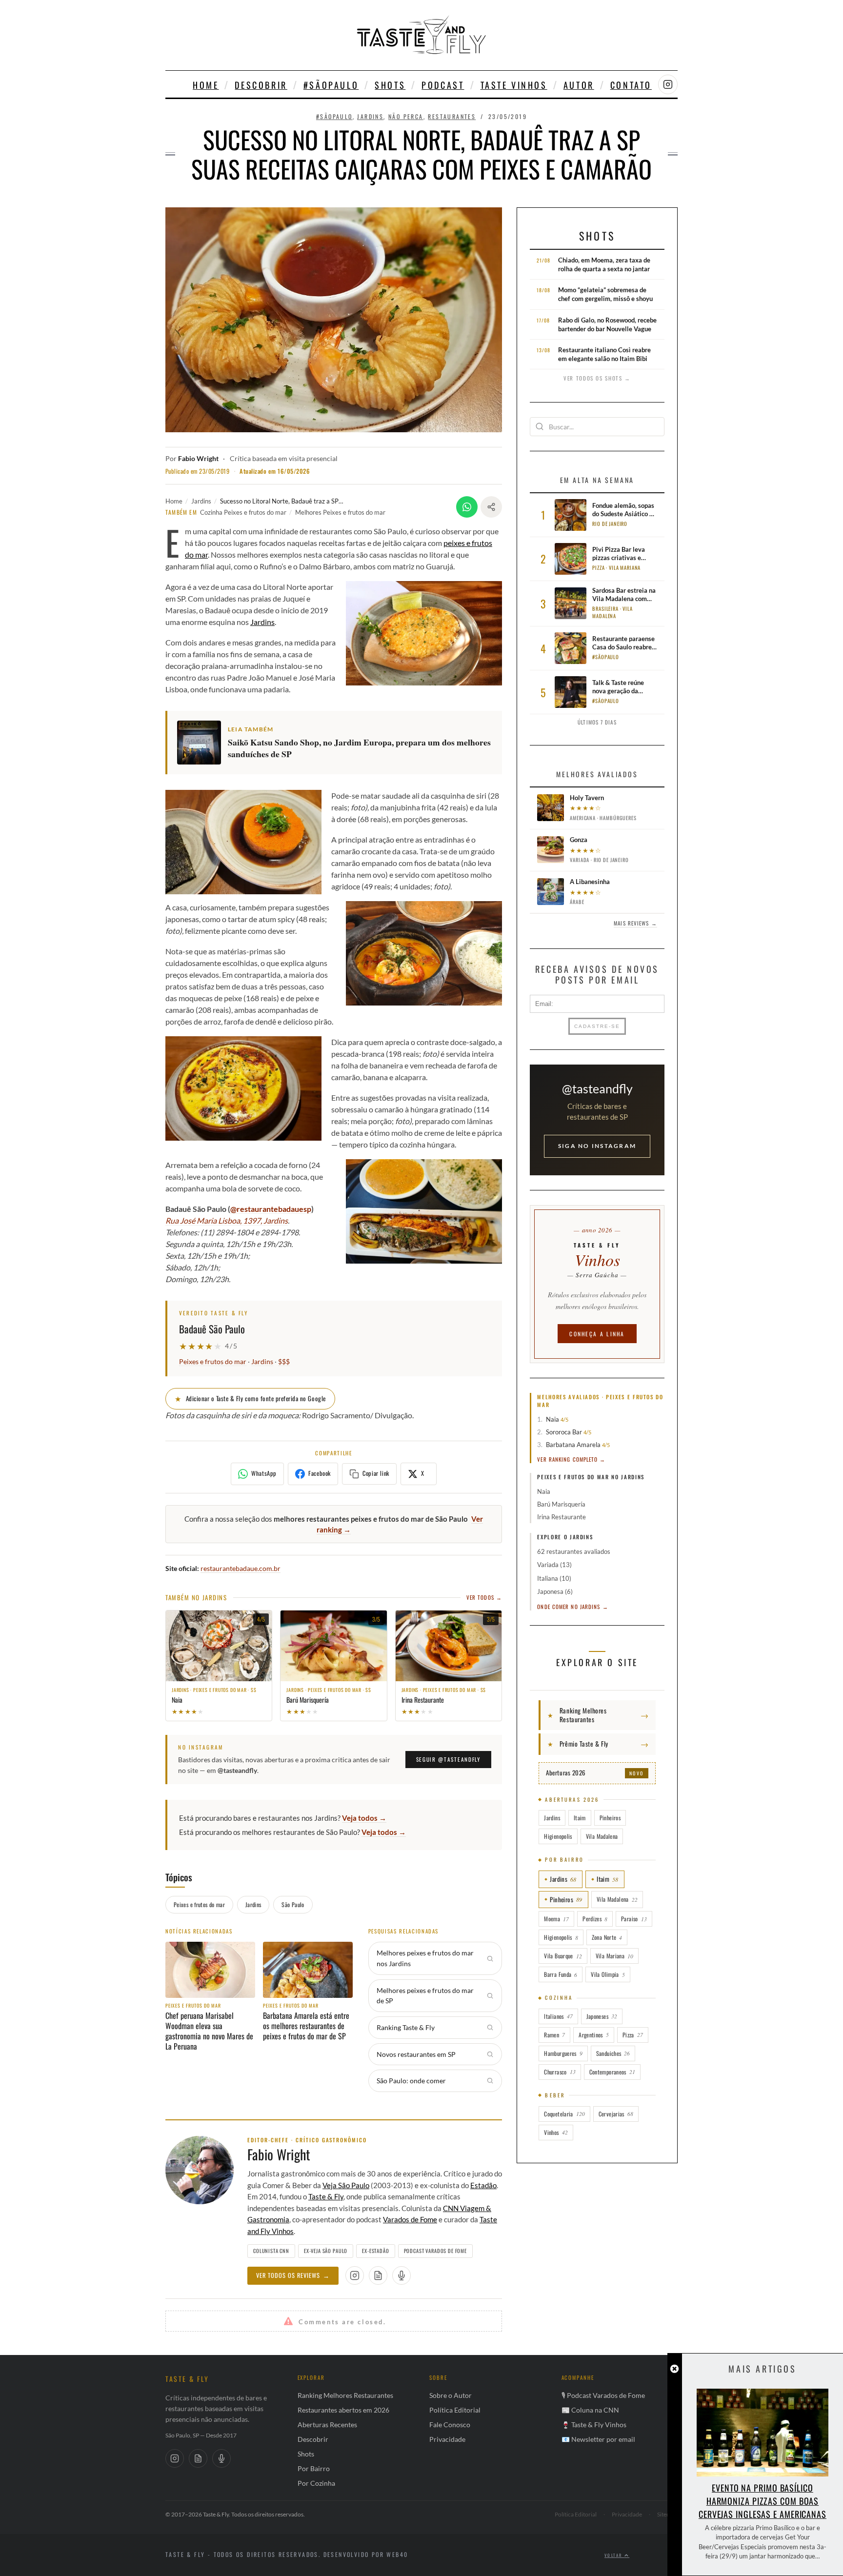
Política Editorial (455, 2410)
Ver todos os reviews (293, 2275)
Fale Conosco (450, 2425)
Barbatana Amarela (573, 1445)
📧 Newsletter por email (598, 2439)
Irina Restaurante (562, 1517)
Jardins (370, 116)
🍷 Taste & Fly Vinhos (594, 2425)
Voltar (614, 2555)
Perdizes (595, 1919)
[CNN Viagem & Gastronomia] (198, 2458)
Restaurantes (452, 116)
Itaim (580, 1818)
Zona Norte (607, 1937)
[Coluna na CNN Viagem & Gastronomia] (378, 2275)
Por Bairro (314, 2468)
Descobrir (261, 85)
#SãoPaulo (331, 85)
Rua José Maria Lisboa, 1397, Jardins (227, 1220)
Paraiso (634, 1919)
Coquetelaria (564, 2114)
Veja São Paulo (346, 2185)
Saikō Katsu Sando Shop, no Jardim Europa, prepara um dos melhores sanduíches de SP (359, 748)
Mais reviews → (635, 923)
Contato (631, 85)
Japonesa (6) (555, 1591)
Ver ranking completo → (571, 1459)
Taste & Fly (326, 2196)
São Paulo (293, 1904)
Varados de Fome (410, 2219)
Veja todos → (364, 1818)
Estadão (483, 2185)
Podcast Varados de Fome (435, 2251)
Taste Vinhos (514, 85)
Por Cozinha (316, 2483)
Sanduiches (613, 2053)
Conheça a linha (597, 1334)
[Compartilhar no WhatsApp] (467, 507)
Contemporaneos (612, 2072)
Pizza (633, 2035)
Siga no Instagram (597, 1146)
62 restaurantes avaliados (574, 1551)
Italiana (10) (554, 1578)
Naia (553, 1419)
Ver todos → (484, 1597)
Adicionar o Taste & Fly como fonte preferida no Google (250, 1398)
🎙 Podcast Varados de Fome (603, 2395)
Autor (579, 85)
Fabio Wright (198, 459)
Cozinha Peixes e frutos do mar (243, 512)
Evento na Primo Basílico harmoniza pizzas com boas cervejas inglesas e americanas (763, 2501)
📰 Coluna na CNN (590, 2410)
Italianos (558, 2016)
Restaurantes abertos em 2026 (343, 2410)
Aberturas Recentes (327, 2425)
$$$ (284, 1362)
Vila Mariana (614, 1956)
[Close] (674, 2369)
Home (206, 85)
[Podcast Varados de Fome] (401, 2275)
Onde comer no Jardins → (572, 1607)
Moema (556, 1919)
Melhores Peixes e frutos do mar (340, 512)
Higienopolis (558, 1836)
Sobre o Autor (451, 2395)
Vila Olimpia (608, 1974)
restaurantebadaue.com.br (241, 1568)
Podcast (443, 85)
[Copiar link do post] (491, 507)
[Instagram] (175, 2458)
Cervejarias (616, 2114)
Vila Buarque (563, 1956)
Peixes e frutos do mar (213, 1362)
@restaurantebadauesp (271, 1209)
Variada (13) (554, 1565)
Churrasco (560, 2072)
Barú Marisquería (561, 1504)
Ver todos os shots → (597, 378)
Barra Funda (561, 1974)
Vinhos (556, 2132)
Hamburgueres (563, 2053)
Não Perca (406, 116)
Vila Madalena (602, 1836)
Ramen (554, 2035)
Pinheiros (610, 1818)
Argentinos (594, 2035)
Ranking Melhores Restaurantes (345, 2395)
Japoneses (602, 2016)
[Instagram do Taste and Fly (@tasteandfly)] (668, 84)
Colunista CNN (271, 2251)
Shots (390, 85)
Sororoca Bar (564, 1432)
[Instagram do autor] (355, 2275)
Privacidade (447, 2439)
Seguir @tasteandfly (448, 1759)
